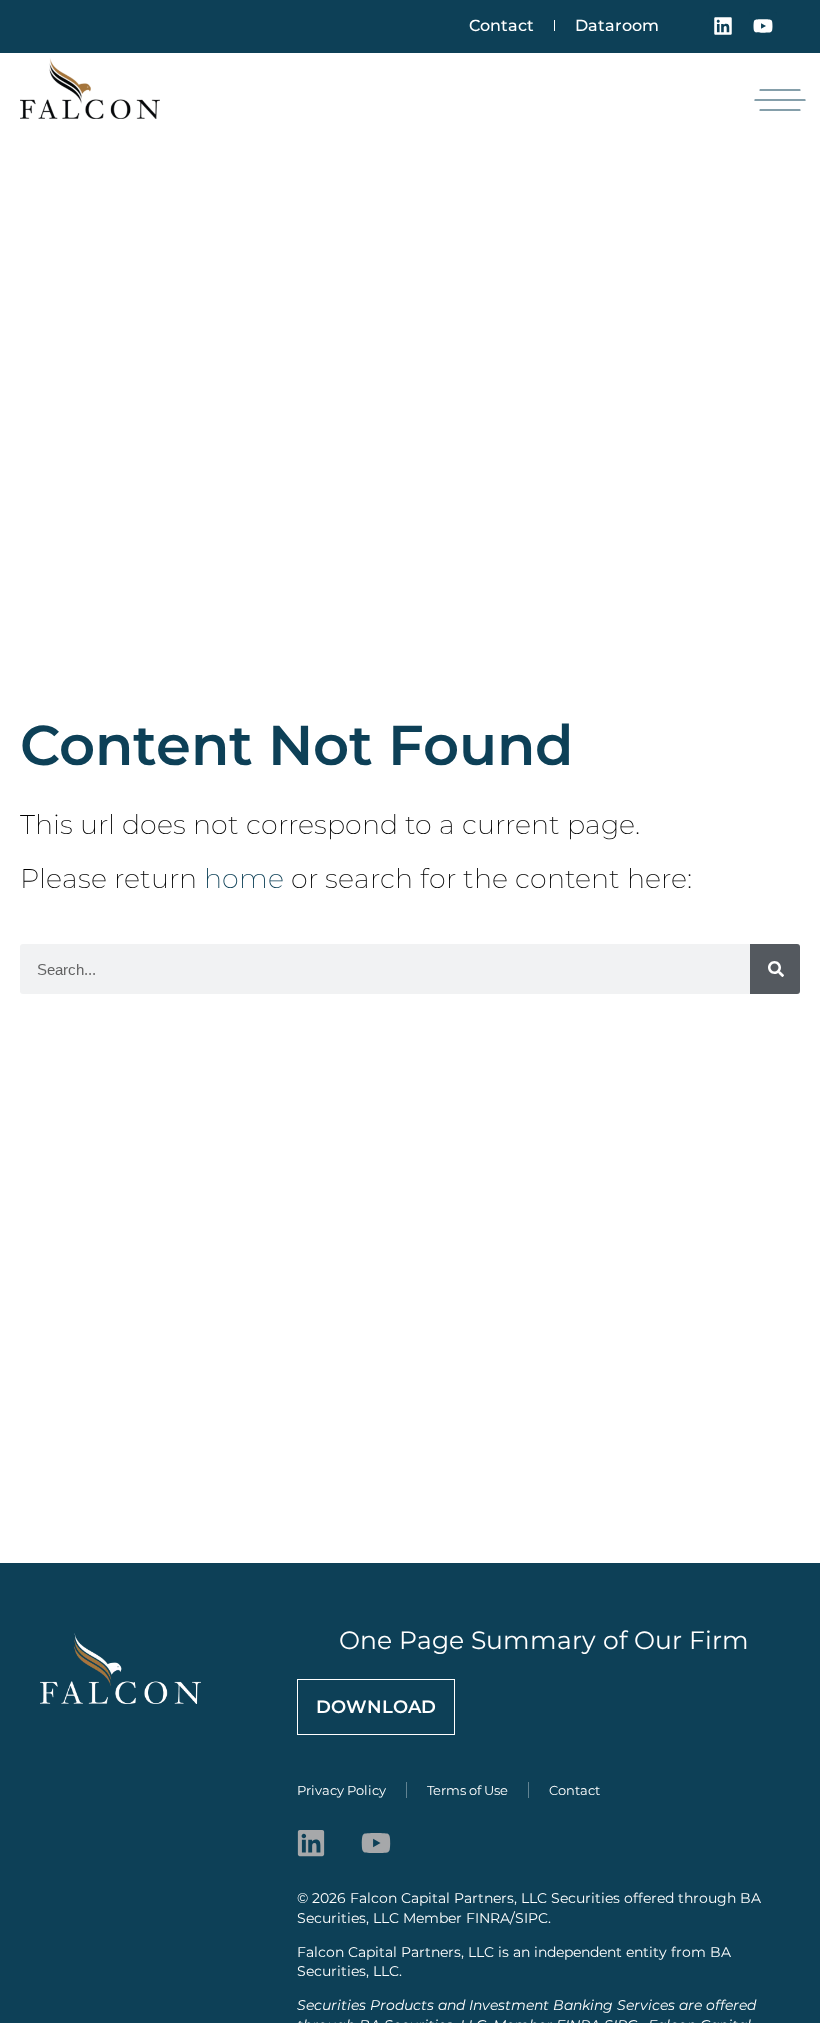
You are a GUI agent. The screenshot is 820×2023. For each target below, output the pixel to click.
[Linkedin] (723, 26)
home (244, 878)
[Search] (775, 969)
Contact (501, 25)
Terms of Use (467, 1790)
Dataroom (617, 25)
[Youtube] (763, 26)
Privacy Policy (341, 1790)
